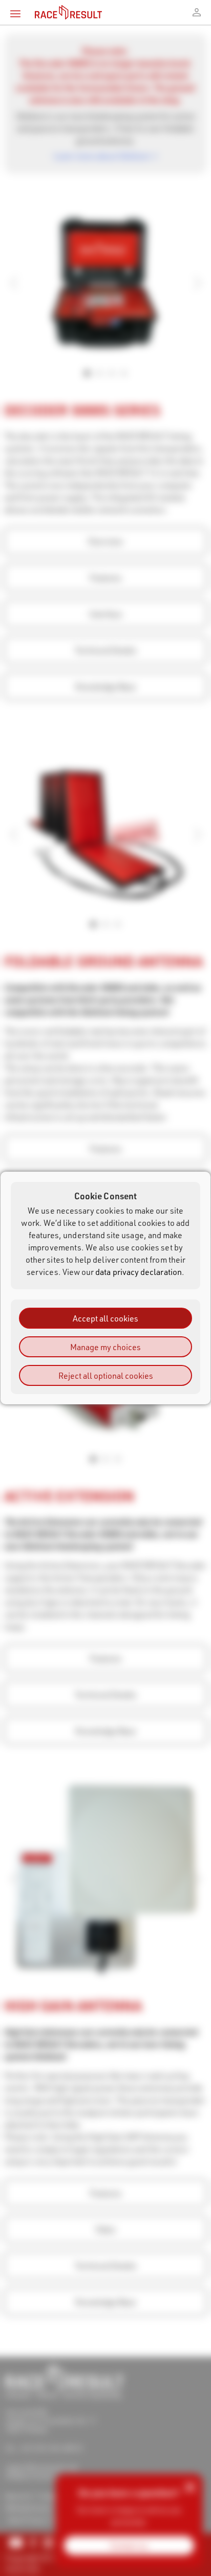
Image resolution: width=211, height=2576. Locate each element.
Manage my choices (105, 1347)
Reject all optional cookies (106, 1375)
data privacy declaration (139, 1272)
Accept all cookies (105, 1318)
